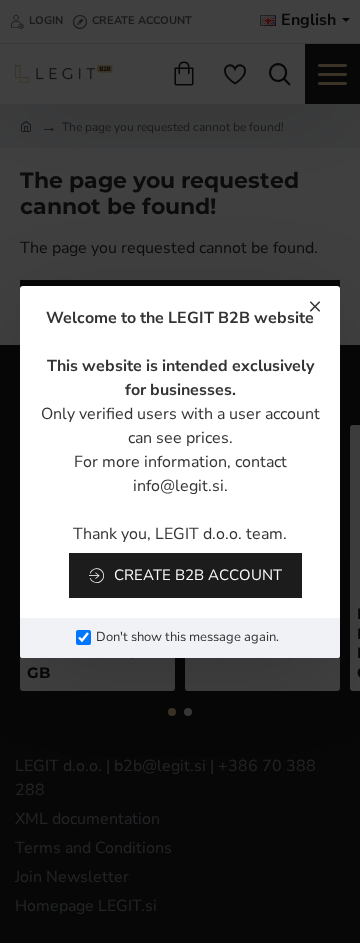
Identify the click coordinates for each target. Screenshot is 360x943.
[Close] (315, 306)
